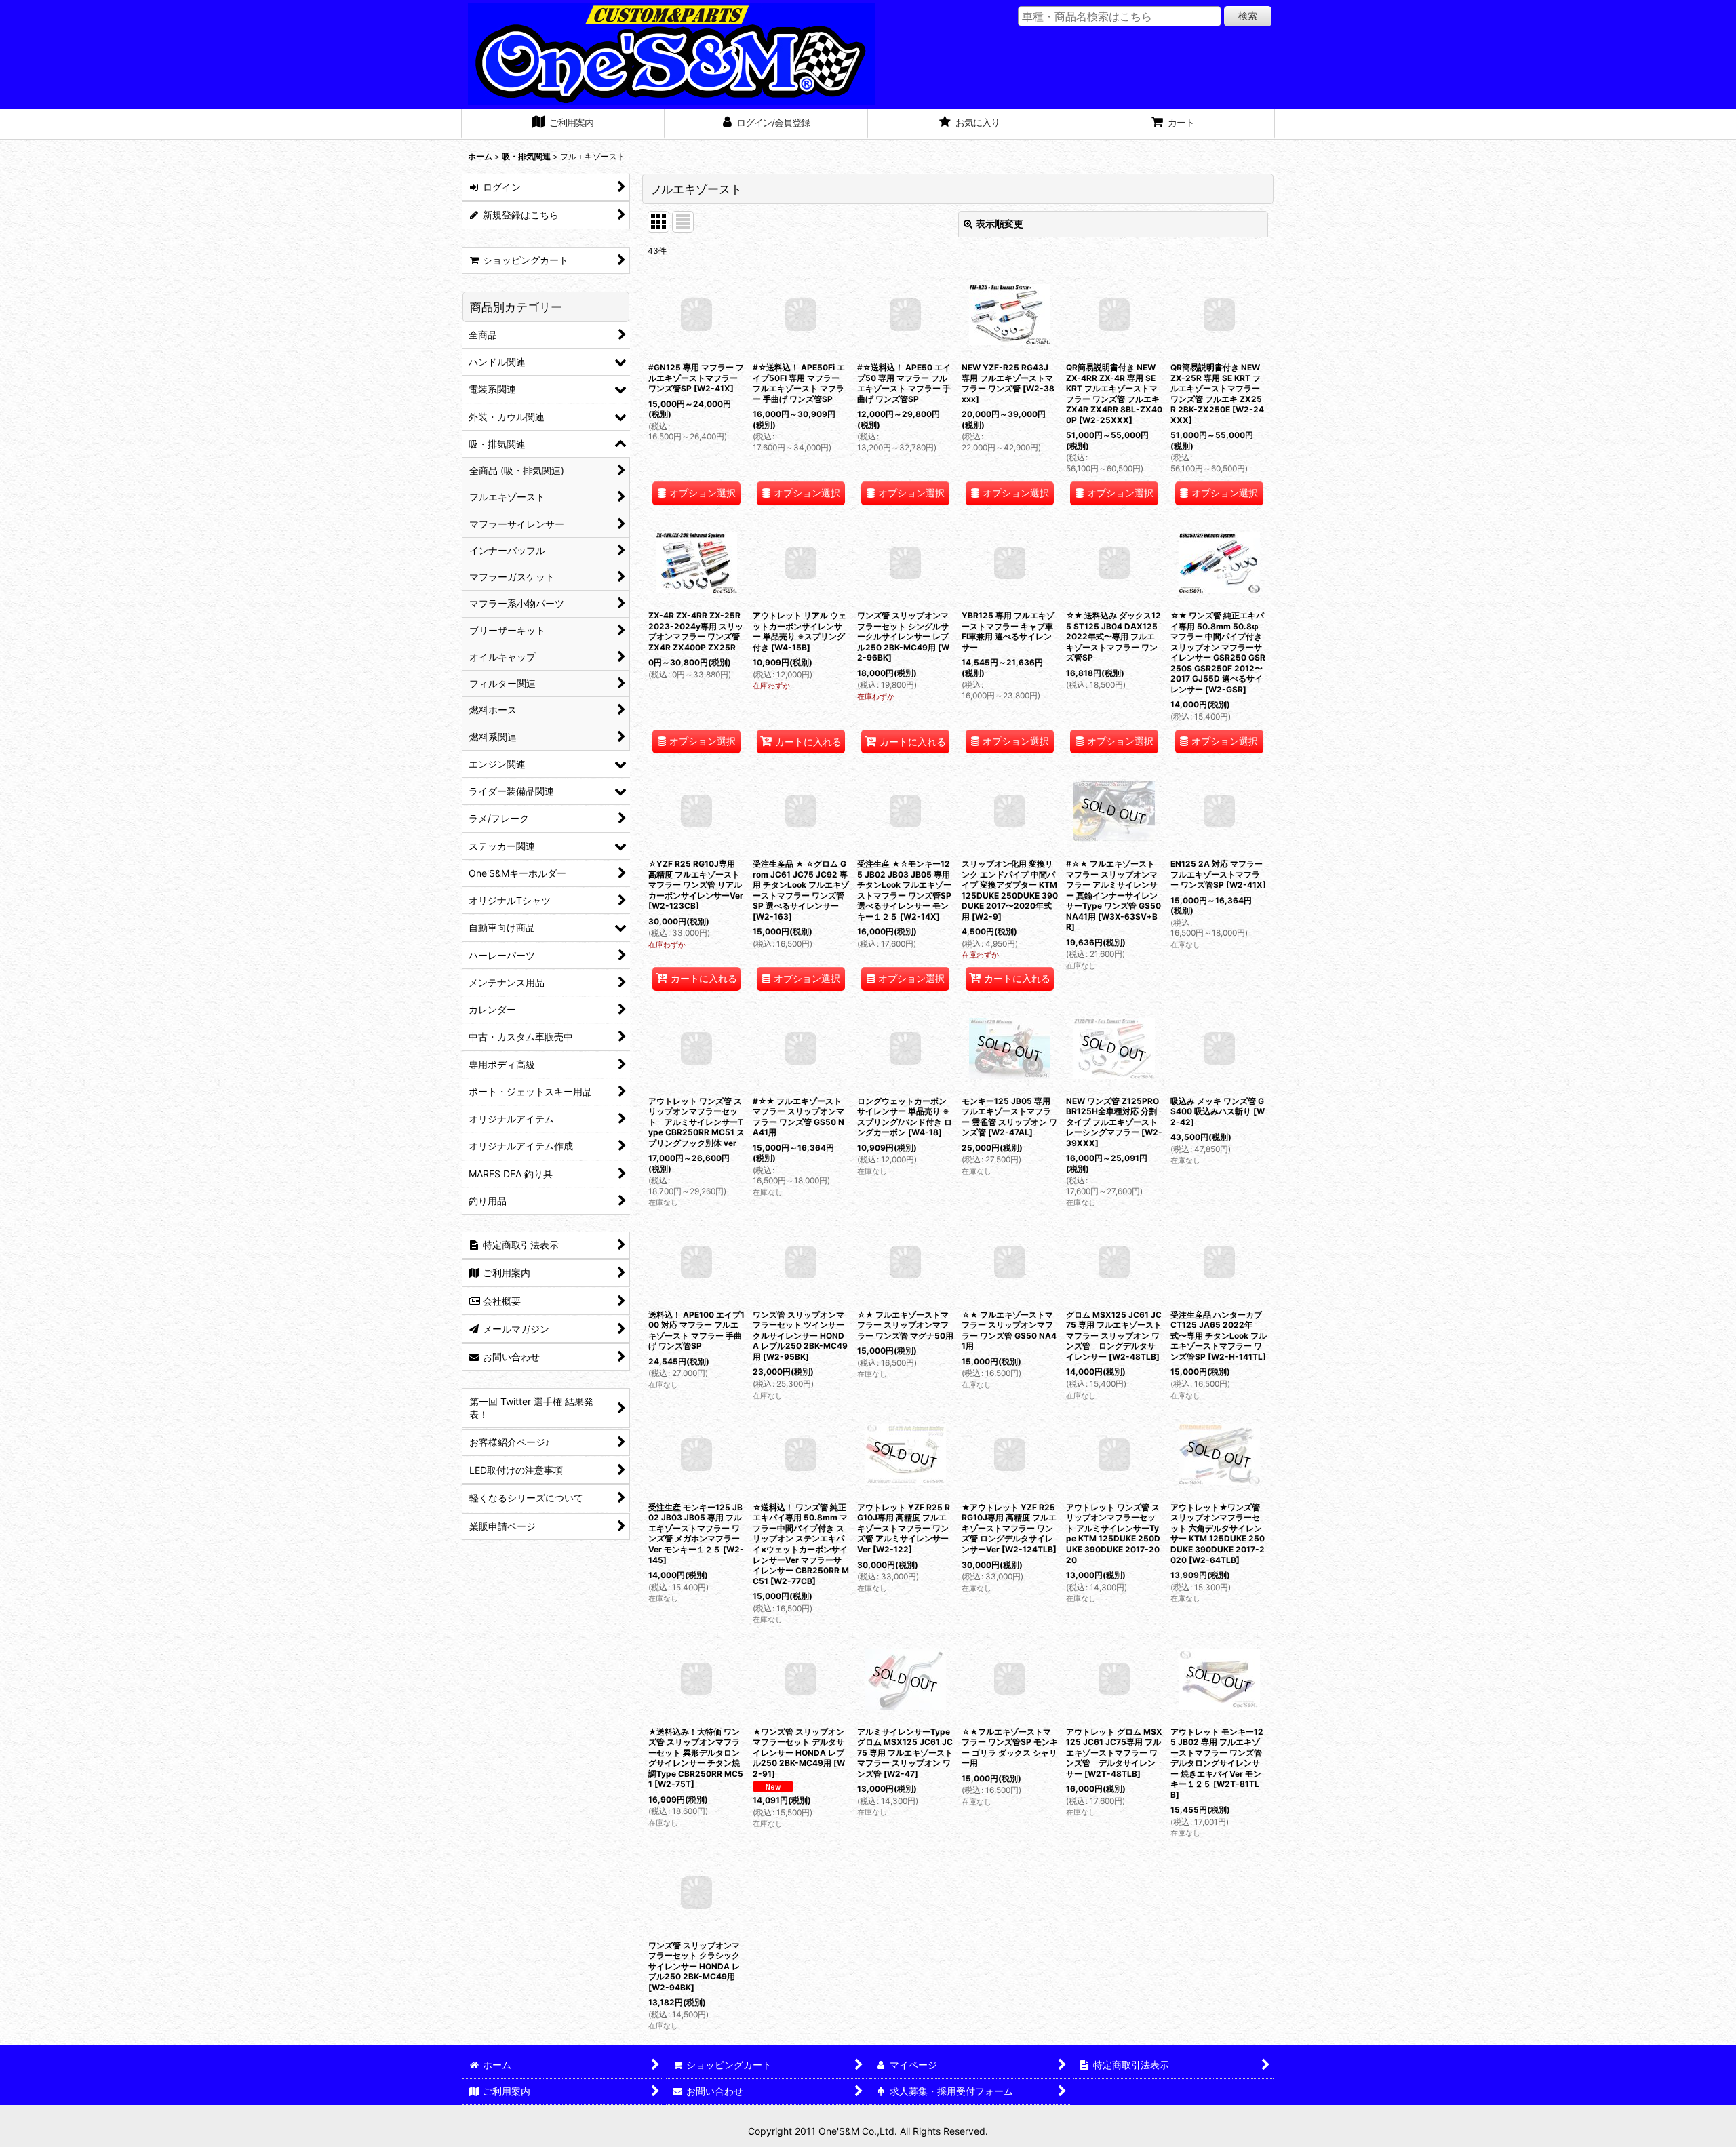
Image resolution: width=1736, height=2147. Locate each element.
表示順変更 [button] (1000, 223)
